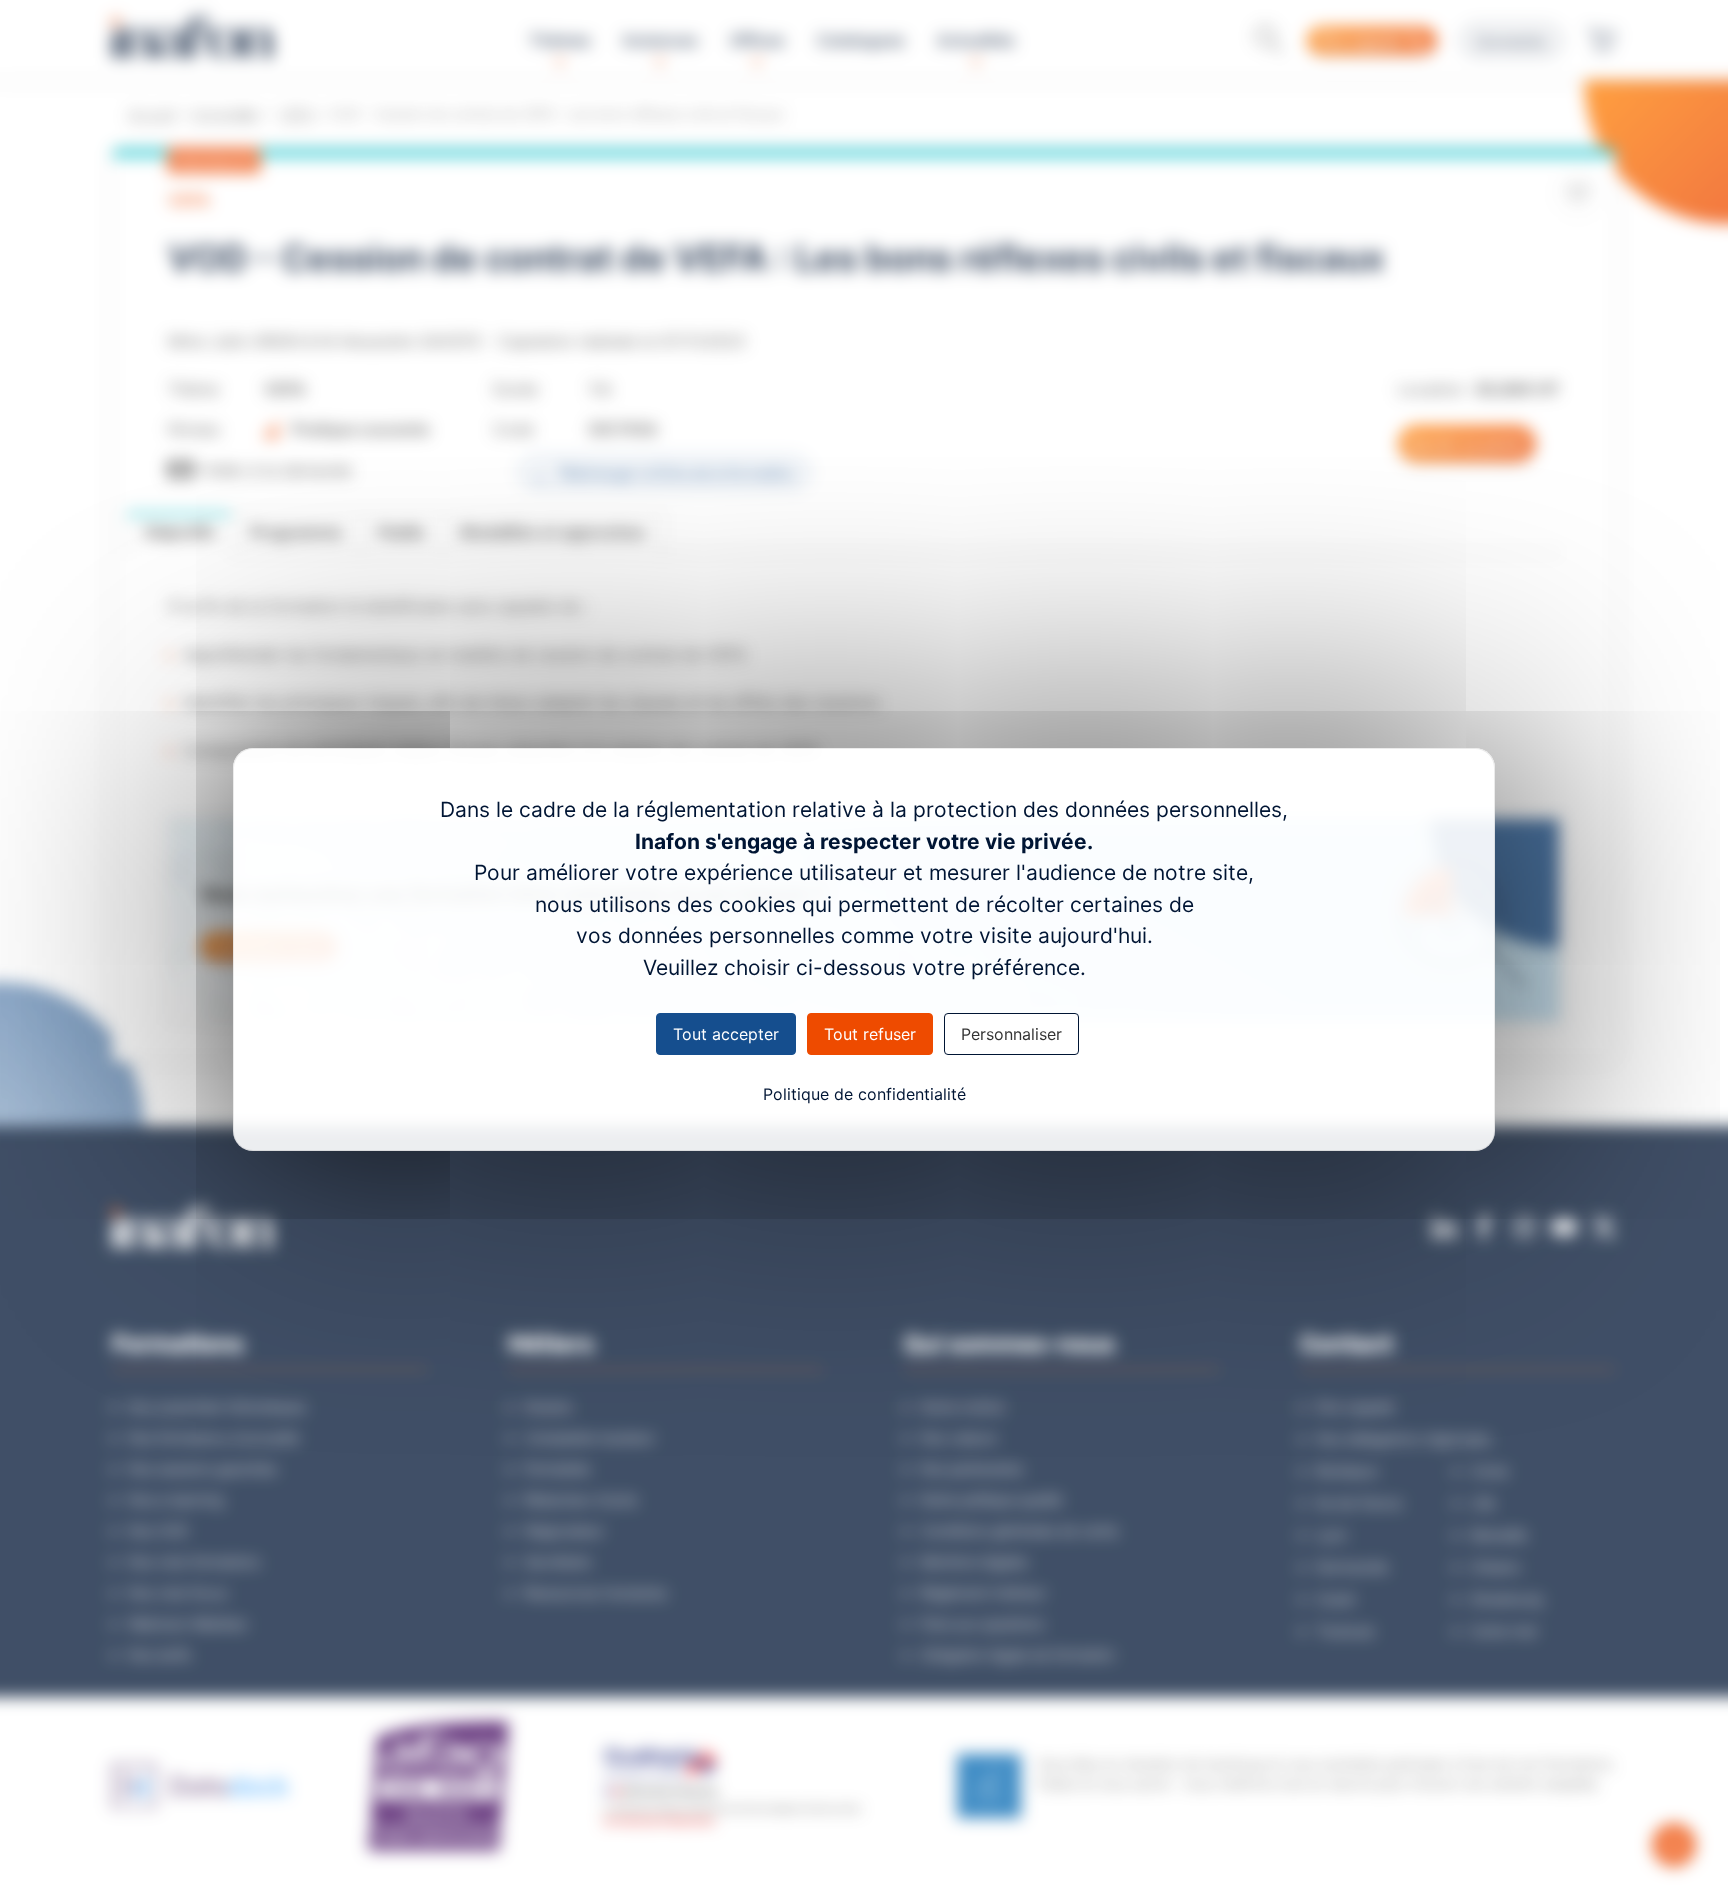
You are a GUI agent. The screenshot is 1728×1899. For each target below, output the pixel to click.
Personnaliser (1011, 1034)
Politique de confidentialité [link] (864, 1094)
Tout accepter (726, 1034)
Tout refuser (870, 1034)
